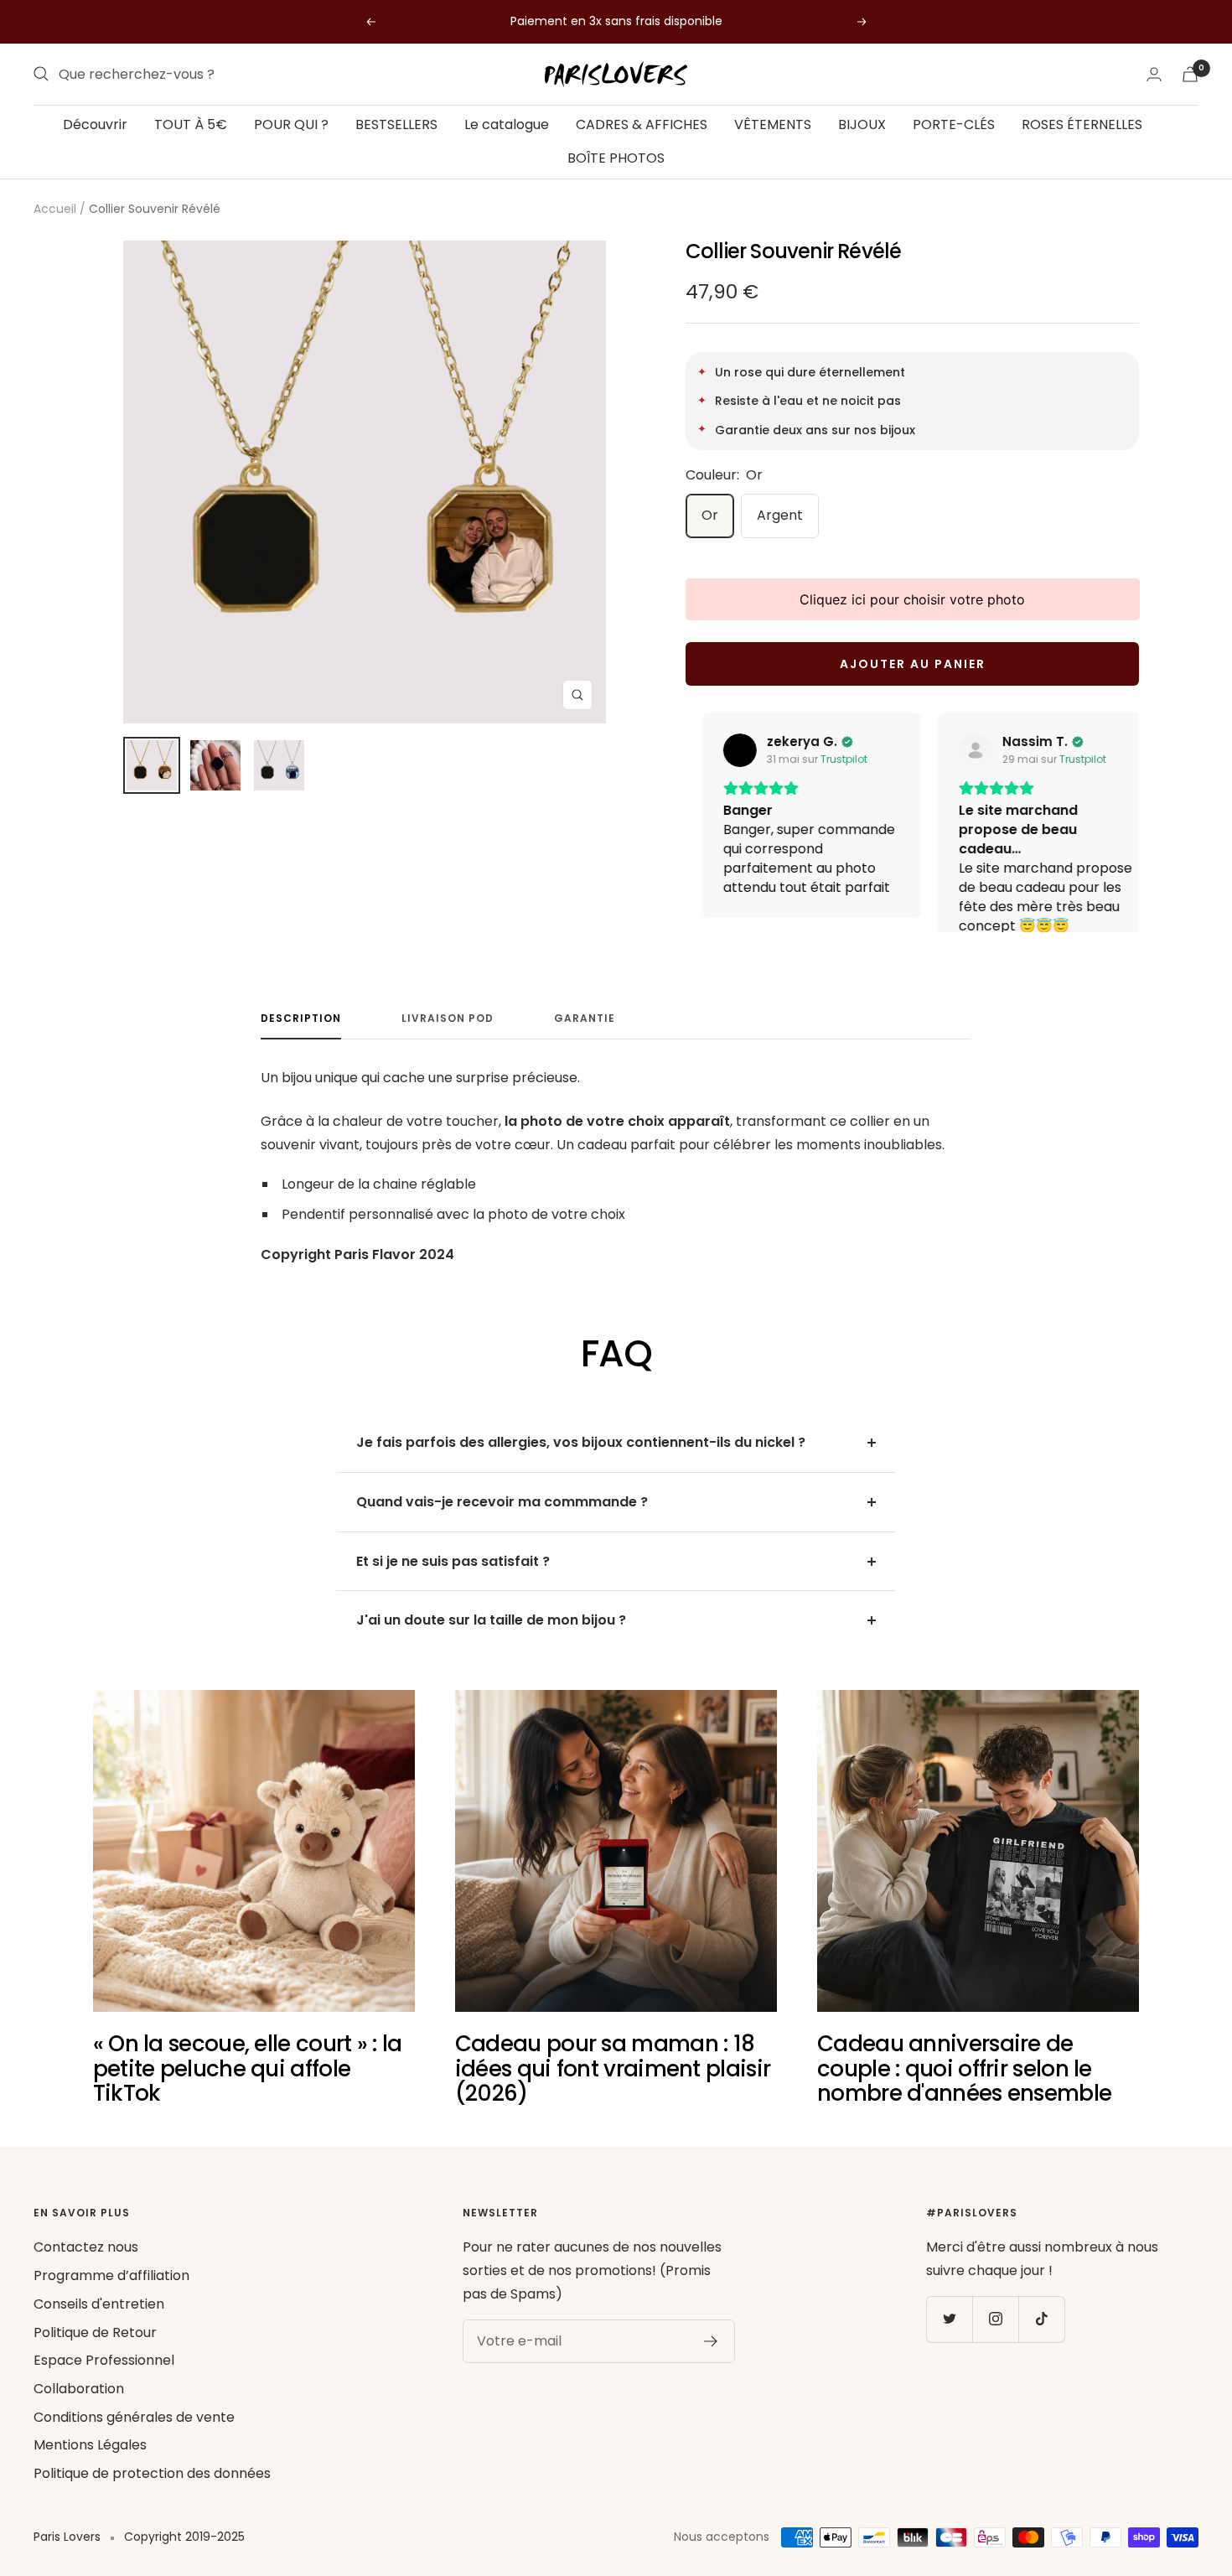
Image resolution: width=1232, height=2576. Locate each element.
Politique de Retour (95, 2357)
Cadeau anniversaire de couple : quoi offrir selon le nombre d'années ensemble (964, 2094)
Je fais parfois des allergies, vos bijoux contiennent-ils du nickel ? (581, 1467)
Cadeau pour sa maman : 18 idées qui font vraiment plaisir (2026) (613, 2094)
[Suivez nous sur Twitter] (949, 2344)
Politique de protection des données (152, 2498)
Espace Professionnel (104, 2385)
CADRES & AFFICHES (642, 124)
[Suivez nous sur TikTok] (1041, 2344)
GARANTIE (585, 1043)
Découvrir (95, 124)
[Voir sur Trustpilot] (723, 750)
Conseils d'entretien (99, 2329)
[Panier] (1190, 74)
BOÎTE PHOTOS (616, 157)
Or (710, 515)
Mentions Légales (90, 2470)
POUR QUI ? (291, 124)
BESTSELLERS (396, 124)
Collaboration (79, 2414)
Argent (780, 515)
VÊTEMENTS (773, 124)
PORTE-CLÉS (954, 124)
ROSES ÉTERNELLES (1082, 124)
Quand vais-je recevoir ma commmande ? (502, 1527)
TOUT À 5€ (191, 124)
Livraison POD (448, 1043)
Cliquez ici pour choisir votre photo (912, 599)
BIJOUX (862, 124)
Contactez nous (86, 2272)
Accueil (55, 209)
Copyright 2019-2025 (184, 2562)
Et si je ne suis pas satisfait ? (453, 1586)
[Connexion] (1154, 74)
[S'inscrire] (711, 2366)
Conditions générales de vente (134, 2442)
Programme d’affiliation (111, 2301)
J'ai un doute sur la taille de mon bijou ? (491, 1645)
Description (301, 1043)
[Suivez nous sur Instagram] (995, 2344)
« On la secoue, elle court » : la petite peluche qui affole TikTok (248, 2094)
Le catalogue (507, 124)
